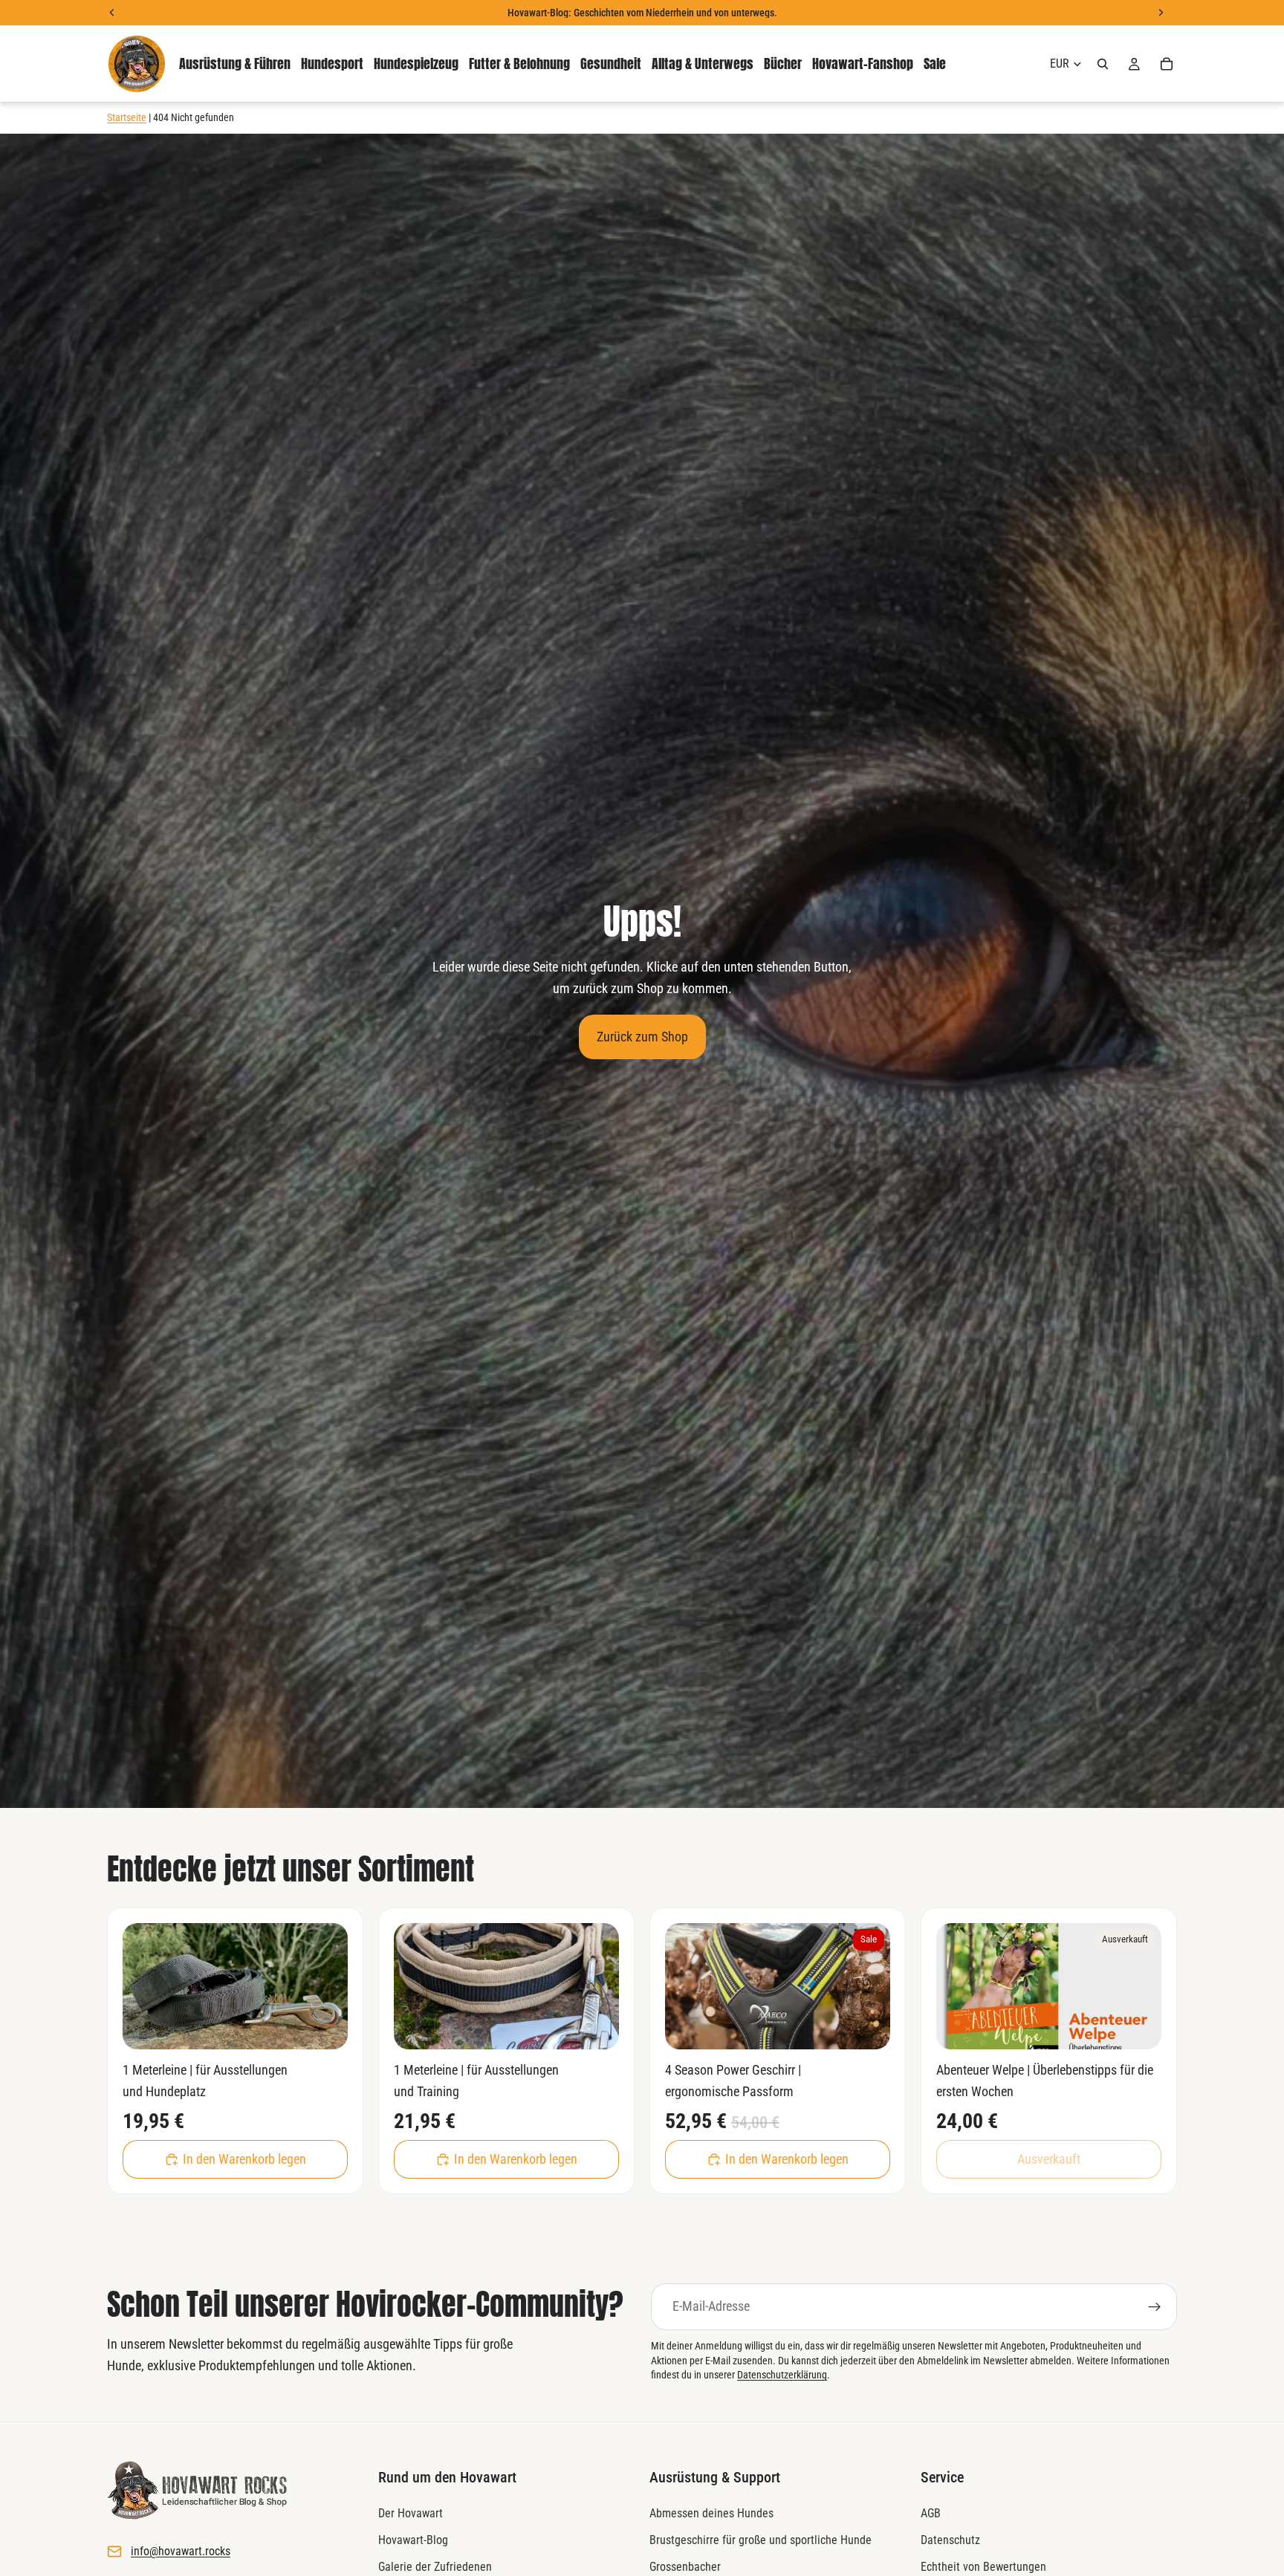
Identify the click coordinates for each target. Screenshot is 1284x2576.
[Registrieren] (1155, 2307)
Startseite (127, 117)
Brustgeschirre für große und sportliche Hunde (761, 2540)
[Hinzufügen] (325, 2027)
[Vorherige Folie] (145, 1986)
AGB (931, 2513)
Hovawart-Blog (413, 2540)
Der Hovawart (411, 2513)
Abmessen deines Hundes (711, 2513)
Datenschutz (950, 2540)
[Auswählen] (867, 2027)
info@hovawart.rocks (181, 2551)
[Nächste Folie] (325, 1986)
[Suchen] (1103, 64)
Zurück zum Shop (642, 1037)
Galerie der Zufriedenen (435, 2566)
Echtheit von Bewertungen (983, 2566)
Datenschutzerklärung (782, 2375)
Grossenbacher (685, 2566)
